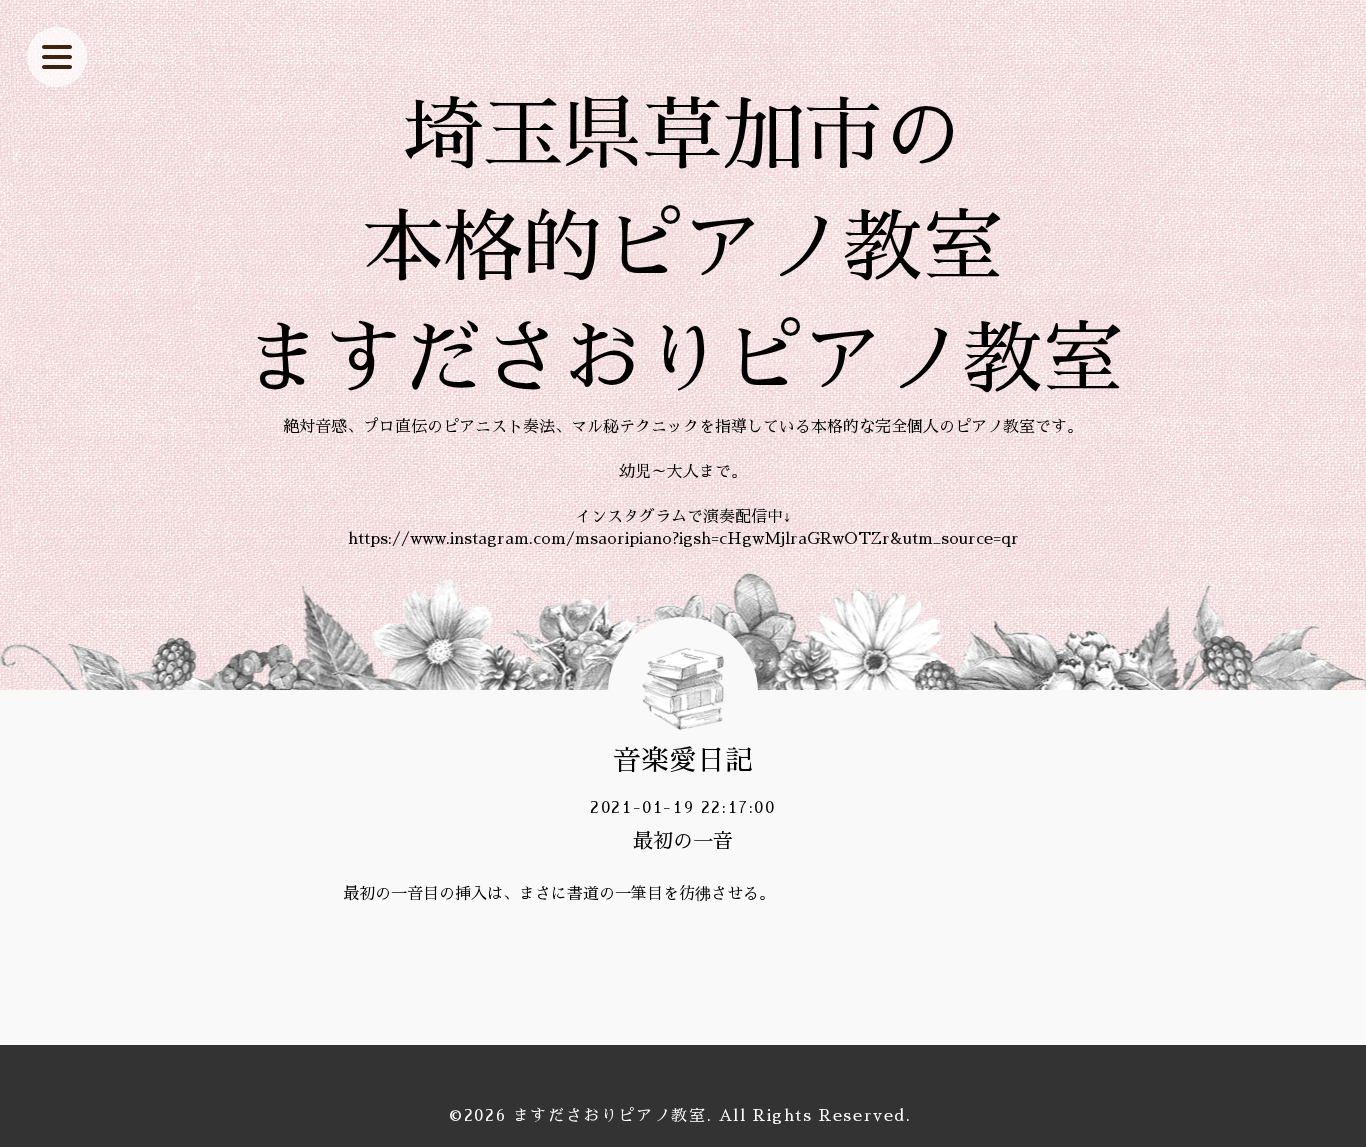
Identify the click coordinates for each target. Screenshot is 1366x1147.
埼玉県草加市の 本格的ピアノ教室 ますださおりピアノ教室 (683, 248)
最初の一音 (683, 841)
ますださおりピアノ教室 (610, 1116)
